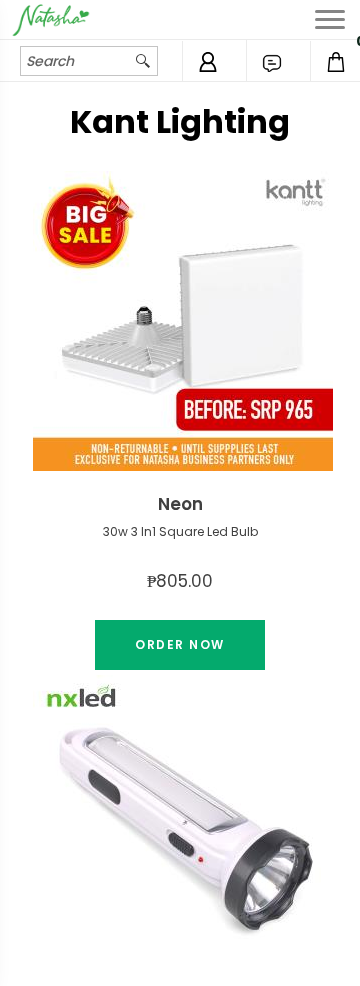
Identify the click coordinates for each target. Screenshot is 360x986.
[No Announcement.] (272, 63)
